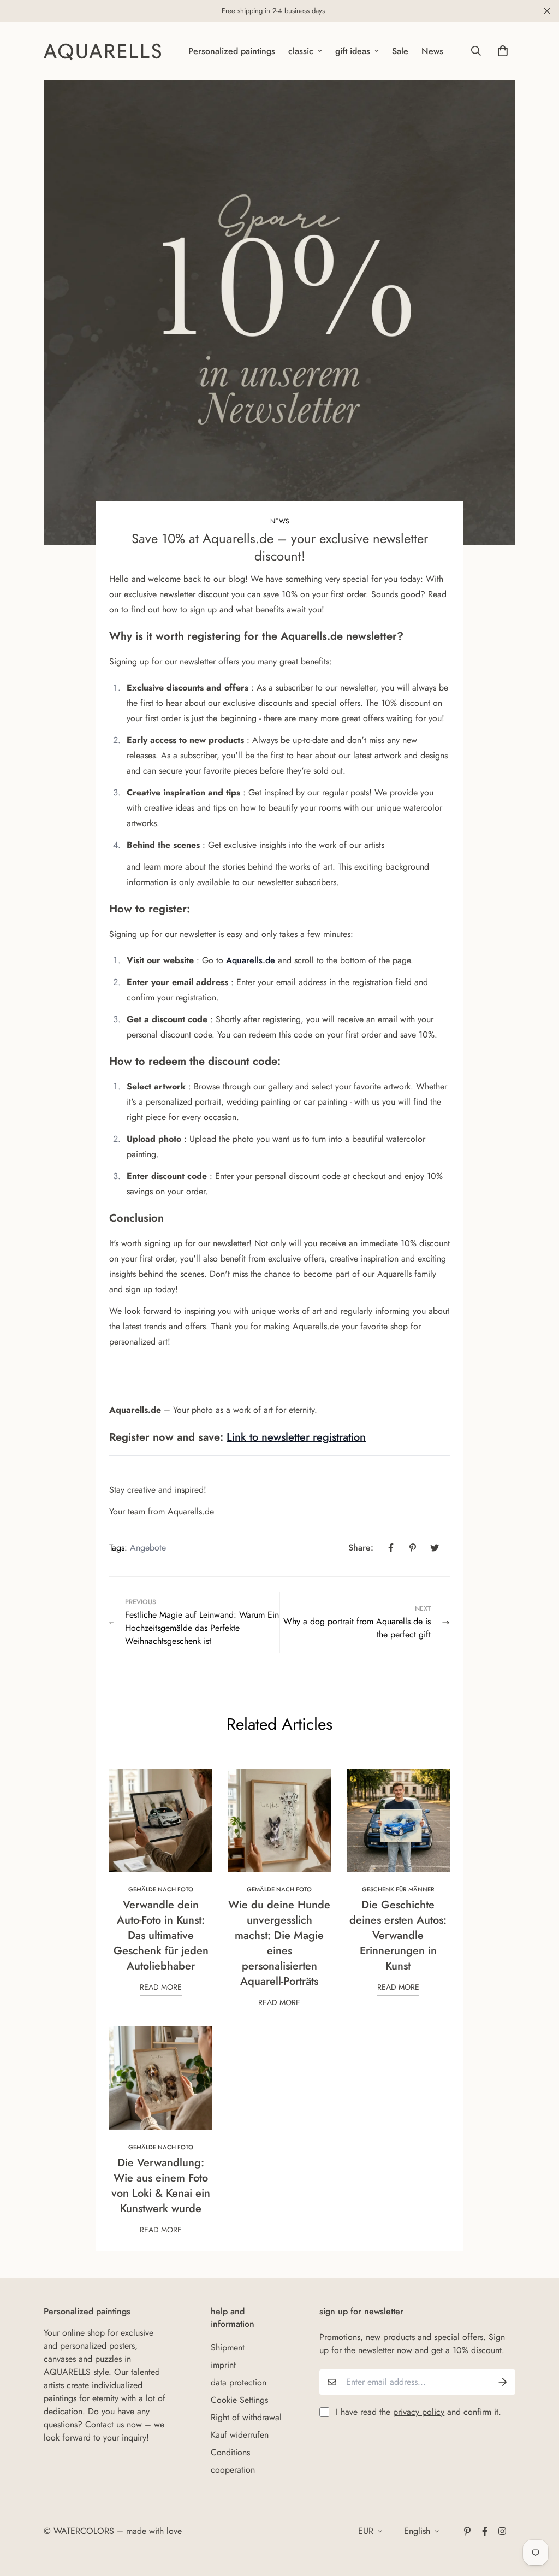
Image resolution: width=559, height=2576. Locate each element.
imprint (223, 2365)
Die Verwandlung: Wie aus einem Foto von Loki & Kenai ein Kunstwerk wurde (161, 2186)
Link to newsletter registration (296, 1437)
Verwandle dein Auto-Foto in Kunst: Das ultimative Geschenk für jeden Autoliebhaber (161, 1935)
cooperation (233, 2470)
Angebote (148, 1548)
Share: (361, 1548)
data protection (239, 2382)
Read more (161, 1987)
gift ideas (353, 51)
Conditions (230, 2452)
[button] (501, 51)
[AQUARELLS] (102, 51)
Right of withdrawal (246, 2417)
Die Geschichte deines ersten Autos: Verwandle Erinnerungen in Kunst (398, 1935)
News (432, 51)
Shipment (228, 2347)
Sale (400, 51)
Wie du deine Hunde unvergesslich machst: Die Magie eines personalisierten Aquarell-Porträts (279, 1943)
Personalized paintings (232, 51)
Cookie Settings (239, 2400)
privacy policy (419, 2412)
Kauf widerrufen (240, 2435)
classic (301, 51)
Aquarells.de (251, 960)
